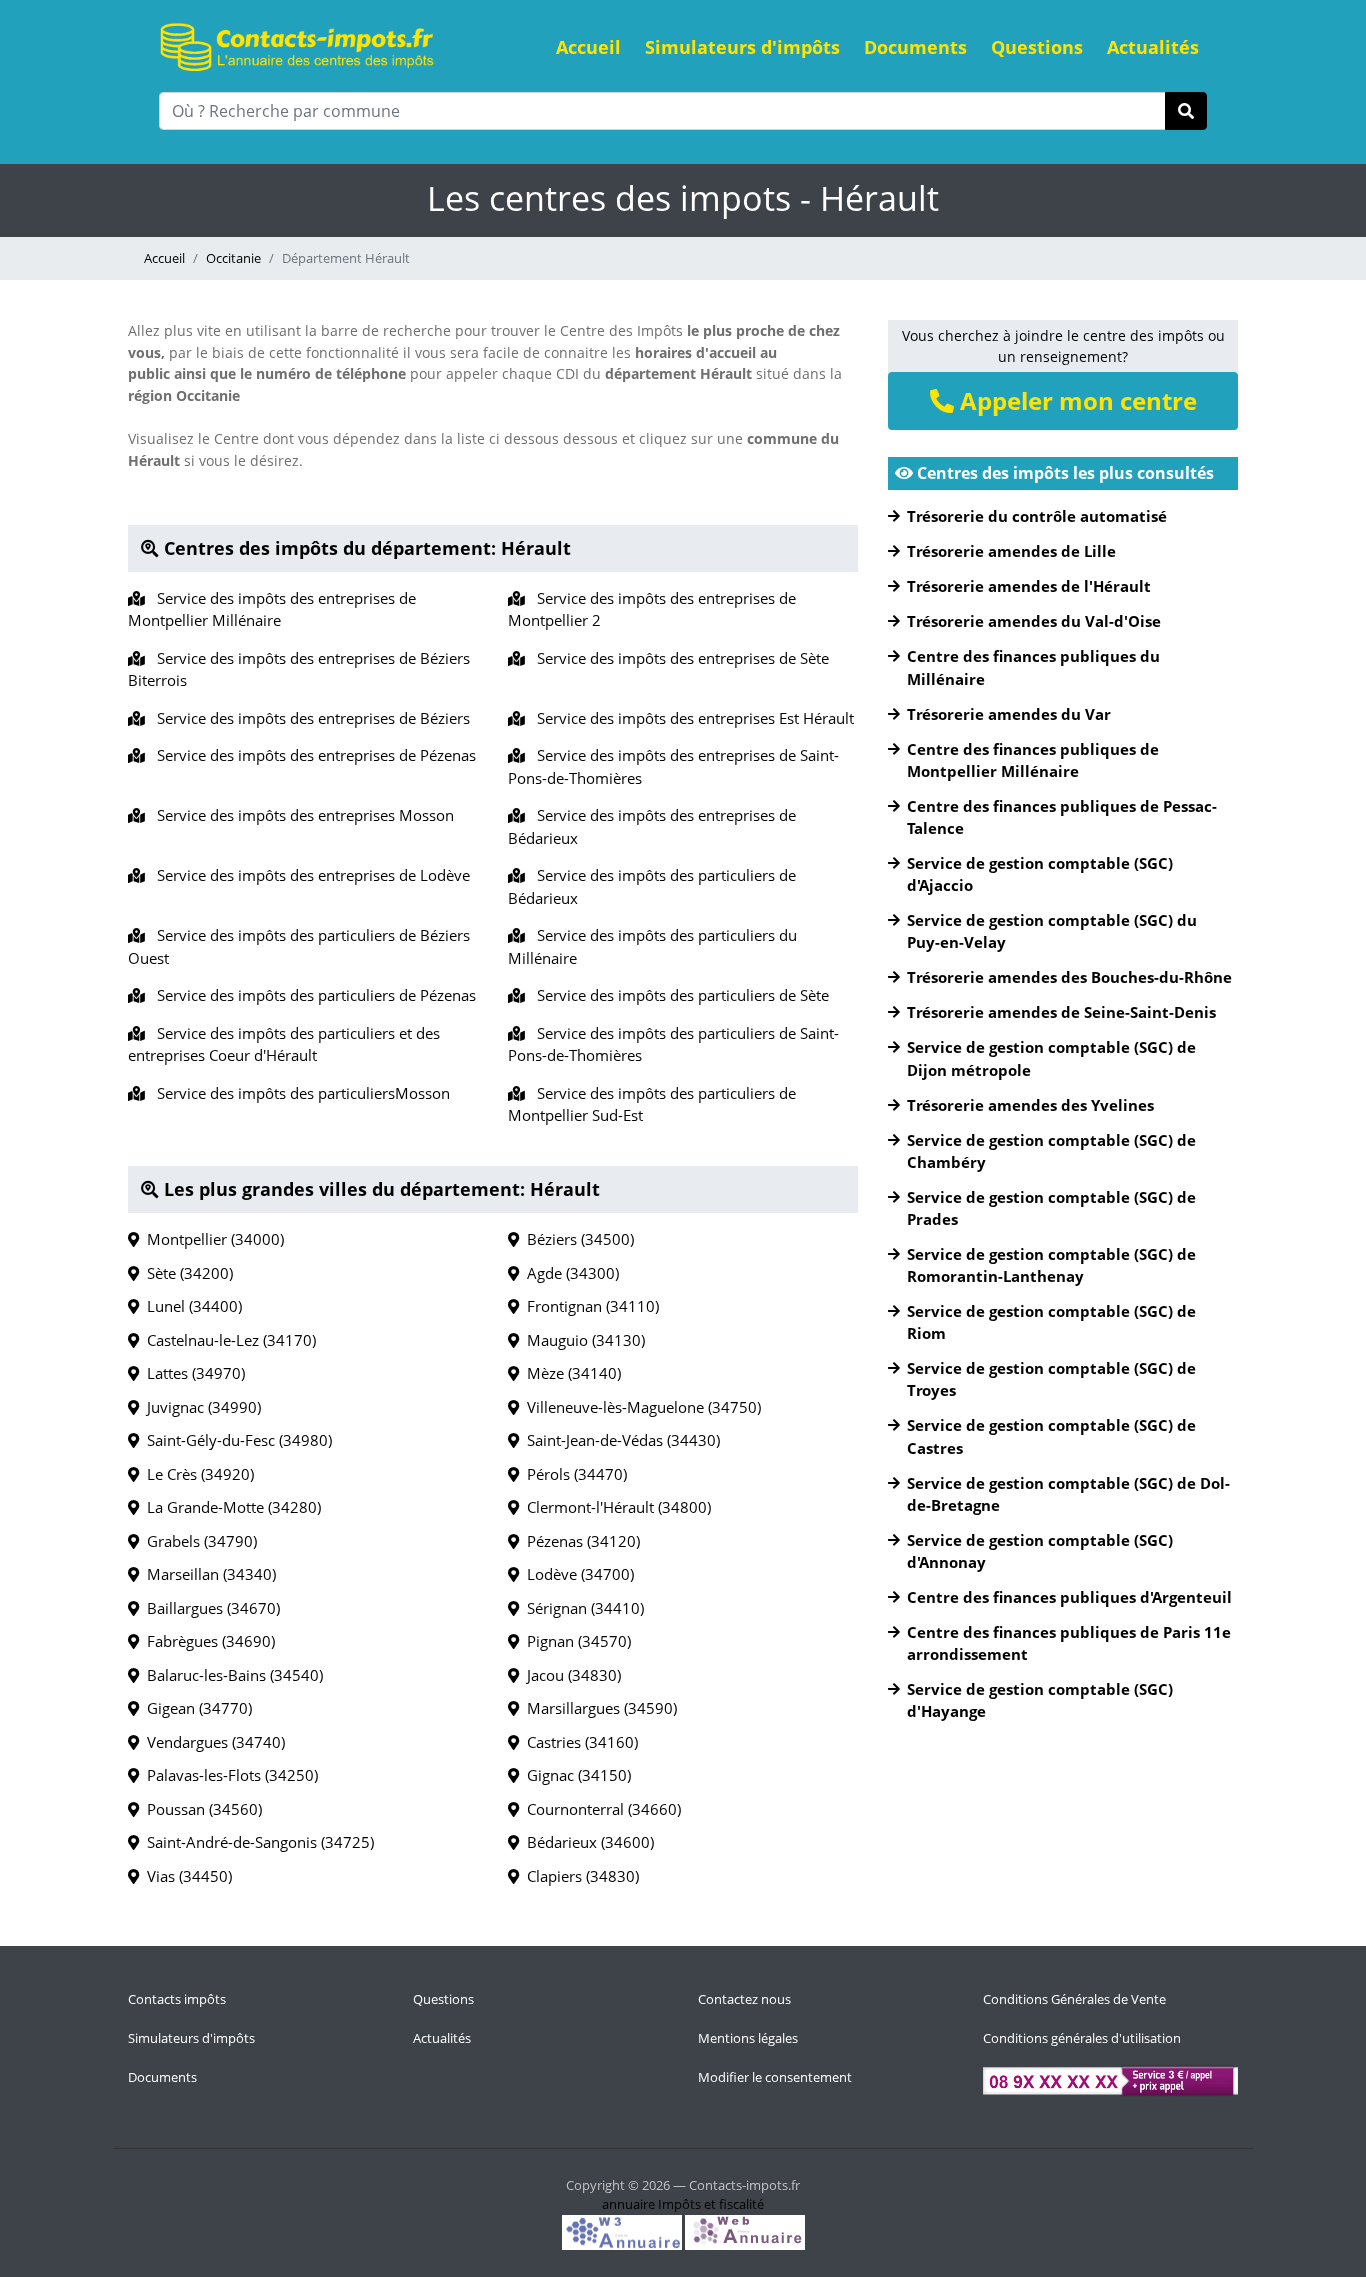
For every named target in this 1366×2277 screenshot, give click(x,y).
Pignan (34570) (575, 1641)
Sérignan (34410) (581, 1608)
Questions (1037, 47)
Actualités (1153, 47)
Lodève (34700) (576, 1574)
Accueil (588, 47)
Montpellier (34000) (211, 1239)
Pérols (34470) (573, 1474)
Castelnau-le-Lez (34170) (227, 1340)
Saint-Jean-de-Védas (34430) (619, 1440)
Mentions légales (748, 2038)
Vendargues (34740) (212, 1742)
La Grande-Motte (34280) (230, 1507)
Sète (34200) (186, 1273)
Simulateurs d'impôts (742, 47)
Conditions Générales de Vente (1074, 1999)
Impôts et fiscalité (711, 2204)
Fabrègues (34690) (207, 1641)
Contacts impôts (177, 1999)
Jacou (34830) (570, 1675)
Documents (915, 47)
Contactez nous (744, 1999)
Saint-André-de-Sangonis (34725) (256, 1842)
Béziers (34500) (576, 1239)
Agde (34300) (569, 1273)
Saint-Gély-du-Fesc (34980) (235, 1440)
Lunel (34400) (190, 1306)
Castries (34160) (578, 1742)
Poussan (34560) (200, 1809)
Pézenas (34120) (579, 1541)
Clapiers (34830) (579, 1876)
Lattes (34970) (192, 1373)
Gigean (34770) (195, 1708)
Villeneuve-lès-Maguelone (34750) (640, 1407)
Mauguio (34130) (582, 1340)
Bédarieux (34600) (586, 1842)
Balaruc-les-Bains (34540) (231, 1675)
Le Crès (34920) (196, 1474)
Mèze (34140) (570, 1373)
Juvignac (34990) (200, 1407)
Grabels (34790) (198, 1541)
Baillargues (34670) (209, 1608)
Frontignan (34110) (589, 1306)
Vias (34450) (185, 1876)
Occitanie (233, 258)
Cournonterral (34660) (600, 1809)
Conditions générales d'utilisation (1082, 2038)
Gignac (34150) (575, 1775)
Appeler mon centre (1075, 400)
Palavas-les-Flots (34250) (228, 1775)
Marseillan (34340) (207, 1574)
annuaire (628, 2204)
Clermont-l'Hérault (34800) (615, 1507)
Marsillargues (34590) (598, 1708)
